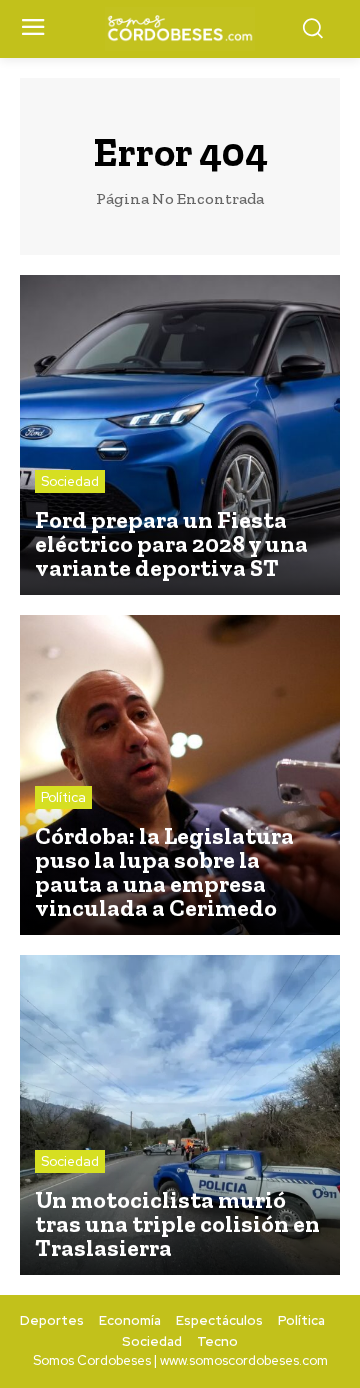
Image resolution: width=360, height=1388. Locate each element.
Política (63, 797)
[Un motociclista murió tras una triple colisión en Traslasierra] (180, 1115)
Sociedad (70, 481)
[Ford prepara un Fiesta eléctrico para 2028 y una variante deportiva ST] (180, 435)
